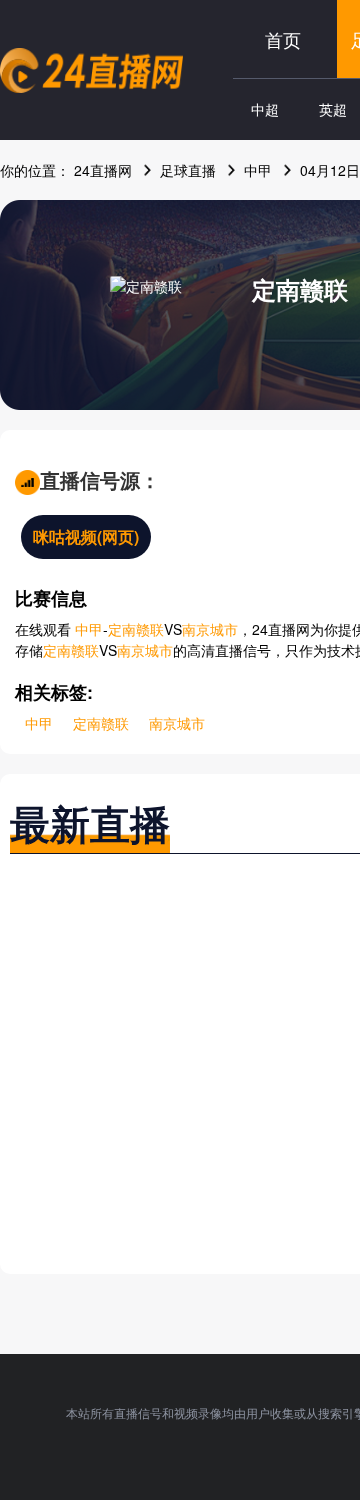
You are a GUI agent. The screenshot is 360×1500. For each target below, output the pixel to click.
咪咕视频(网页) (86, 536)
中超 (265, 109)
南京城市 (210, 629)
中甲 (258, 170)
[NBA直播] (91, 70)
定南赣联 (300, 289)
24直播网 (103, 170)
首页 (283, 39)
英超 (333, 109)
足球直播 (188, 170)
